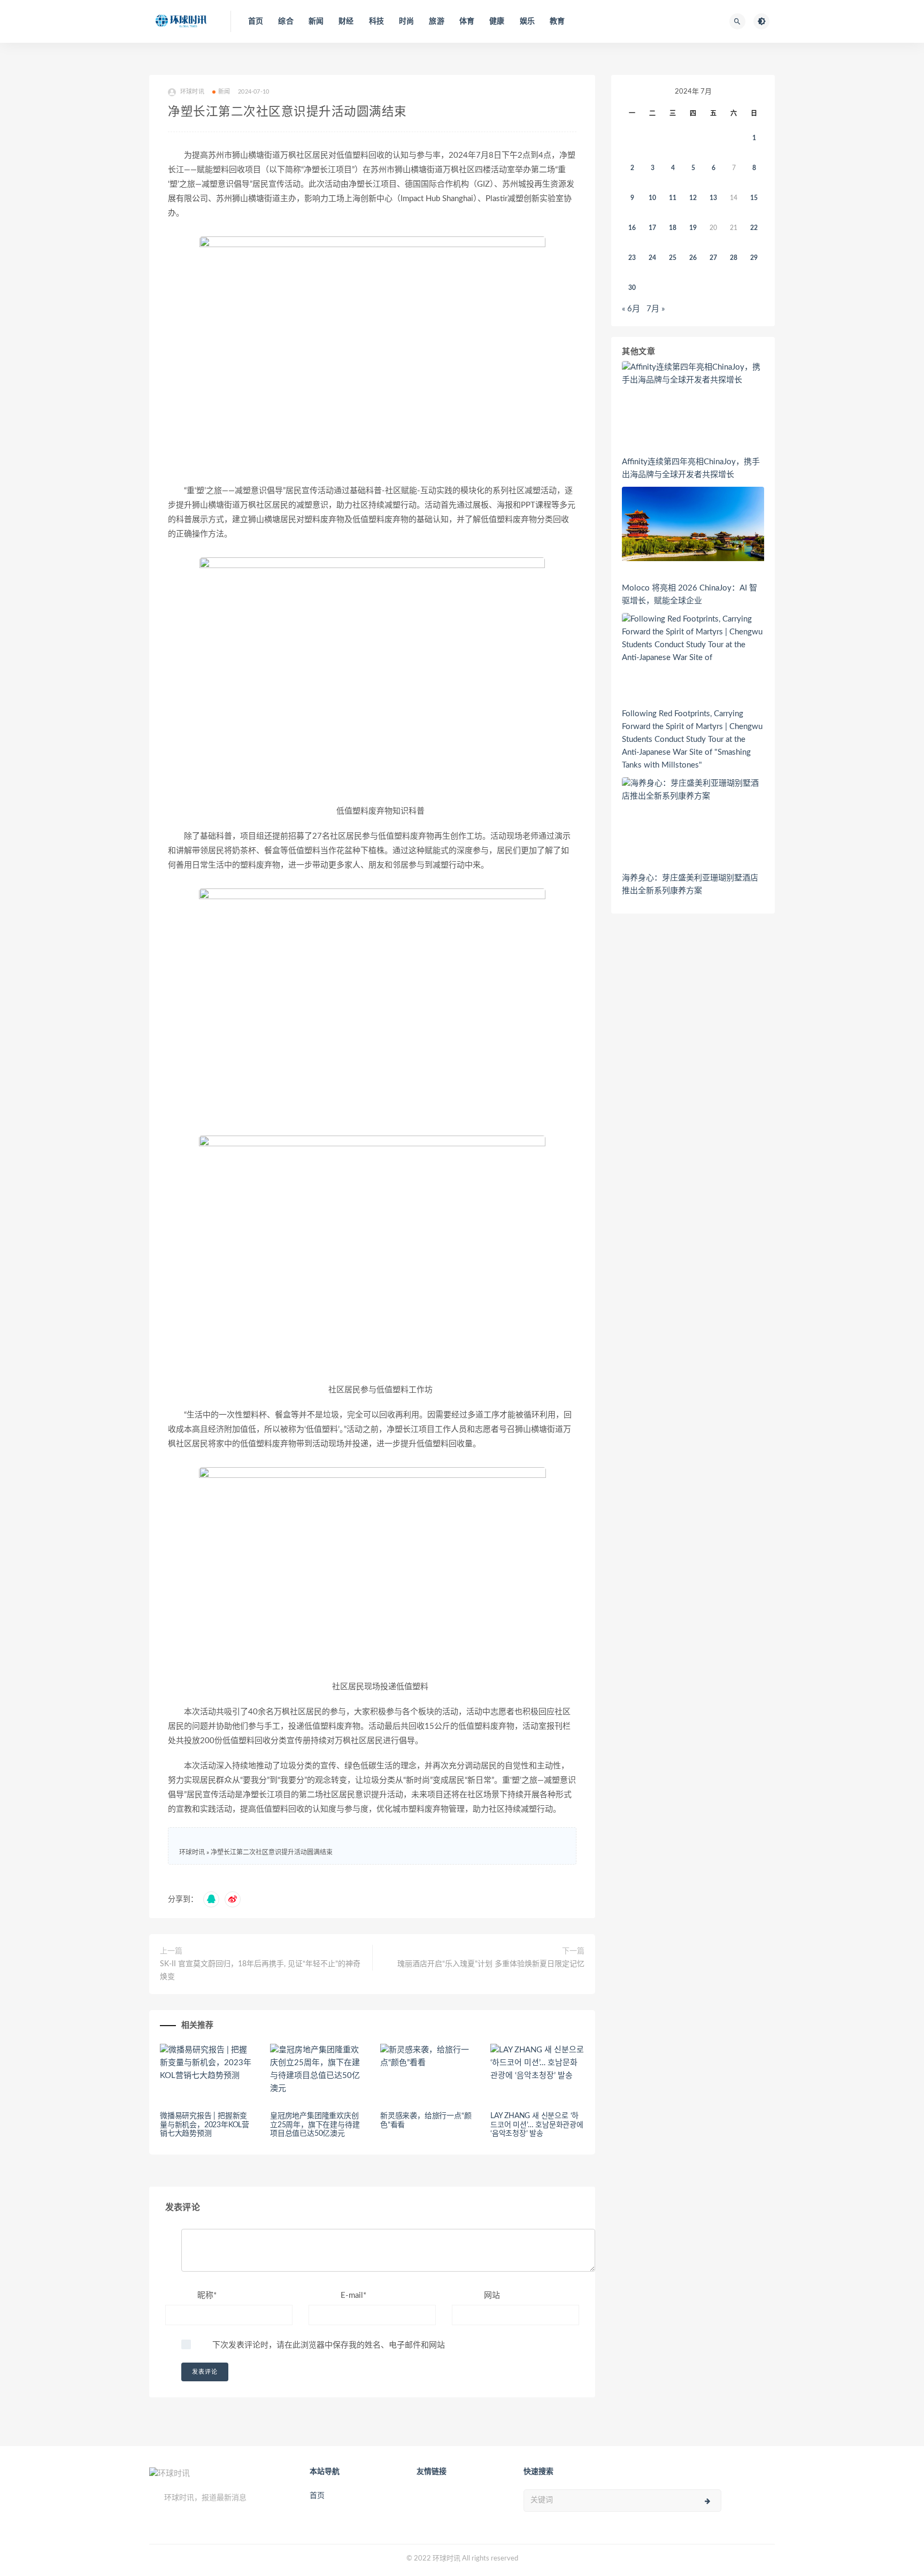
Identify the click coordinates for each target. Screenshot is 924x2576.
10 (652, 198)
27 (713, 258)
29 (754, 258)
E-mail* (353, 2295)
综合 (286, 21)
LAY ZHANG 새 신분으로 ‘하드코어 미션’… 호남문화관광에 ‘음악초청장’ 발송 (537, 2125)
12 (693, 198)
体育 (467, 21)
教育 (557, 21)
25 (673, 258)
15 (754, 198)
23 (632, 258)
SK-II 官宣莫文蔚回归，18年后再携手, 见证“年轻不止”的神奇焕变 (260, 1971)
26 (693, 258)
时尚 (406, 21)
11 (673, 198)
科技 (376, 21)
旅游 (436, 21)
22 (754, 228)
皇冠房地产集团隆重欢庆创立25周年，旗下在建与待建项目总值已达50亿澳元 (315, 2125)
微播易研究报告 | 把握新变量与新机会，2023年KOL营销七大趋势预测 (205, 2125)
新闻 (316, 21)
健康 (497, 21)
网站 (492, 2295)
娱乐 (527, 21)
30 (632, 288)
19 (693, 228)
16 (632, 228)
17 (652, 228)
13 (713, 198)
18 (673, 228)
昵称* (207, 2295)
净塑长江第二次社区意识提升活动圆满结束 (272, 1852)
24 (652, 258)
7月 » (656, 309)
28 (734, 258)
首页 (256, 21)
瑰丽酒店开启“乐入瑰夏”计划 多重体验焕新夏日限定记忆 (491, 1964)
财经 (346, 21)
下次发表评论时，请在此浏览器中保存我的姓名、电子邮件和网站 (329, 2345)
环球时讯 (192, 1852)
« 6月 (631, 309)
